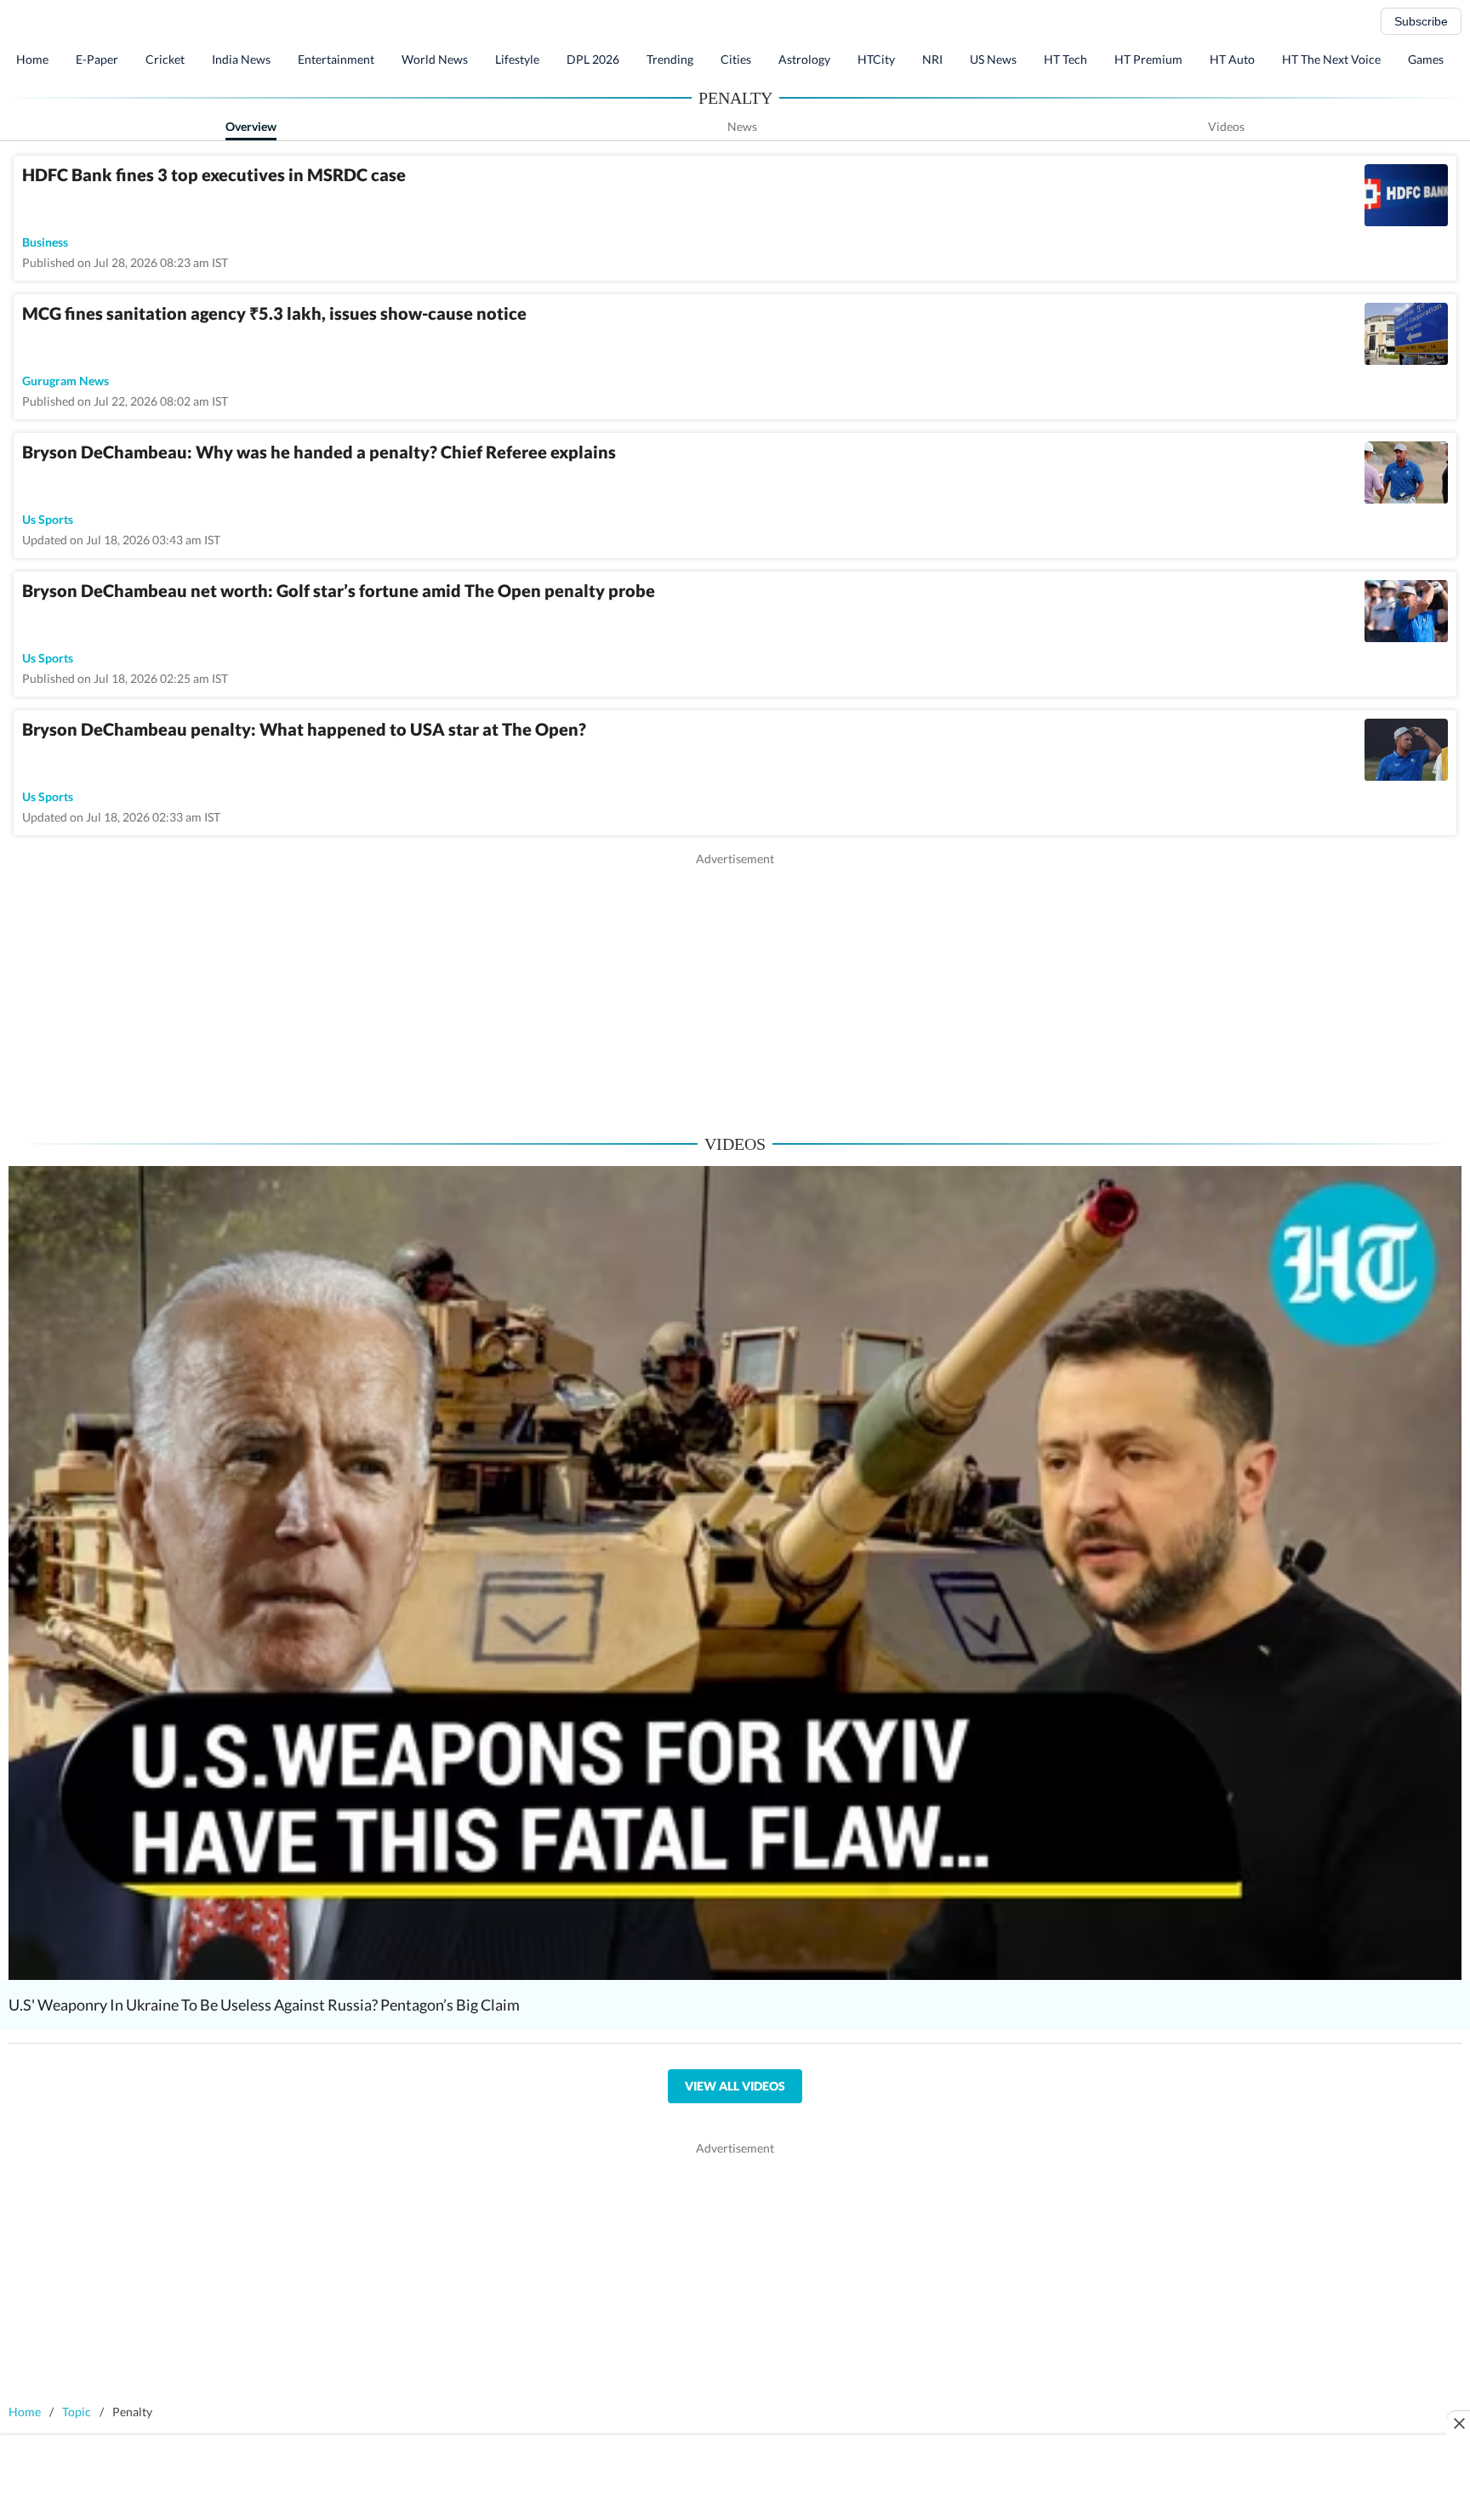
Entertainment (336, 59)
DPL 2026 (593, 59)
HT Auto (1232, 59)
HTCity (876, 59)
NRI (932, 59)
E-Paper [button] (97, 59)
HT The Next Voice (1331, 59)
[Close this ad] (1458, 2423)
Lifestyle (517, 59)
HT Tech (1065, 59)
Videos (1226, 126)
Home (32, 59)
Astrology (804, 59)
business (45, 242)
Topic (77, 2412)
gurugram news (66, 381)
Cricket (165, 59)
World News (435, 59)
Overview (251, 126)
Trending (670, 59)
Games (1426, 59)
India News (241, 59)
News (742, 126)
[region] (735, 987)
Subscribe (1421, 21)
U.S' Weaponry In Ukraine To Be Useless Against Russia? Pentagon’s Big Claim (264, 2005)
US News (993, 59)
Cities (736, 59)
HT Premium (1148, 59)
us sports (48, 519)
